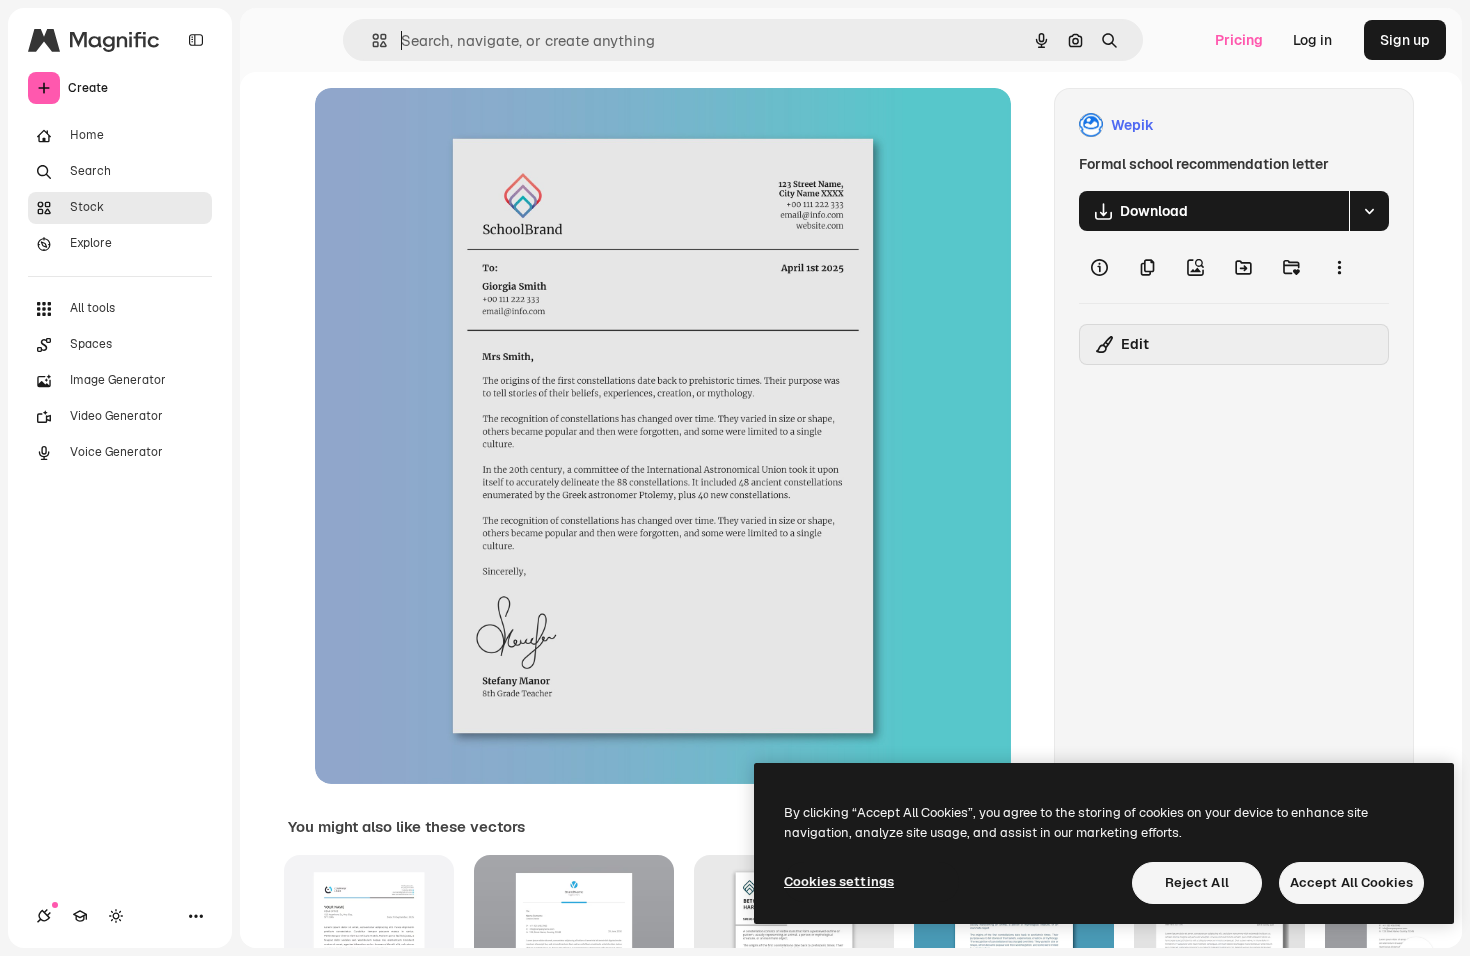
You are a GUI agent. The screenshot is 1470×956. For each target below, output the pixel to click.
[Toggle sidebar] (196, 40)
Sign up (1405, 40)
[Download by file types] (1369, 211)
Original (443, 125)
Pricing (1239, 40)
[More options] (1339, 267)
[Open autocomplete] (371, 40)
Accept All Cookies (1351, 882)
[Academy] (80, 916)
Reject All (1197, 882)
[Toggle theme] (116, 916)
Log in (1312, 40)
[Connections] (44, 916)
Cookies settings (839, 881)
